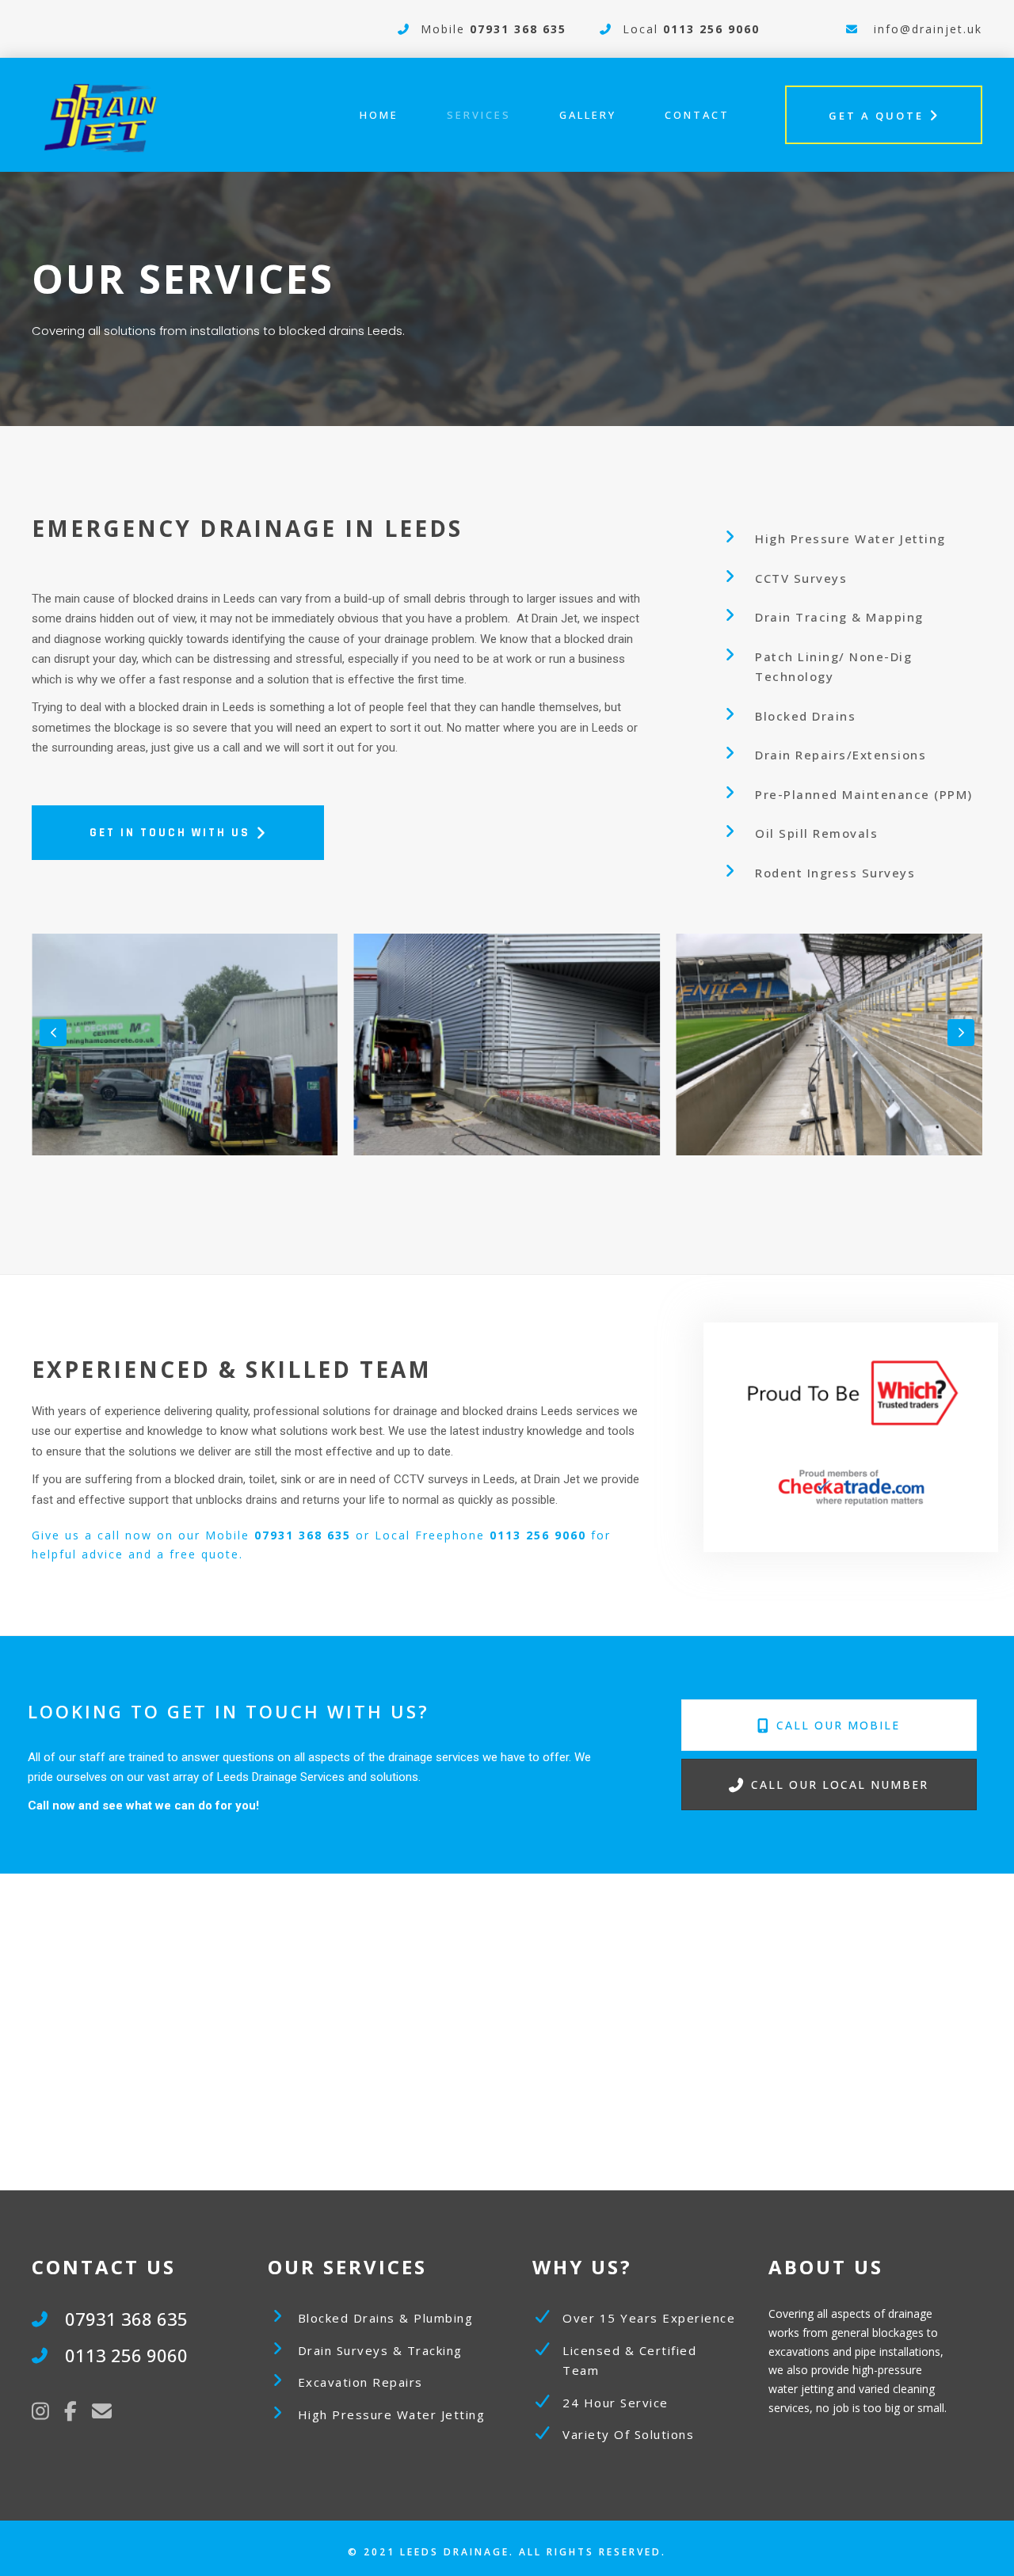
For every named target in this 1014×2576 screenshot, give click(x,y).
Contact (697, 115)
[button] (53, 1033)
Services (479, 115)
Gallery (588, 115)
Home (379, 115)
